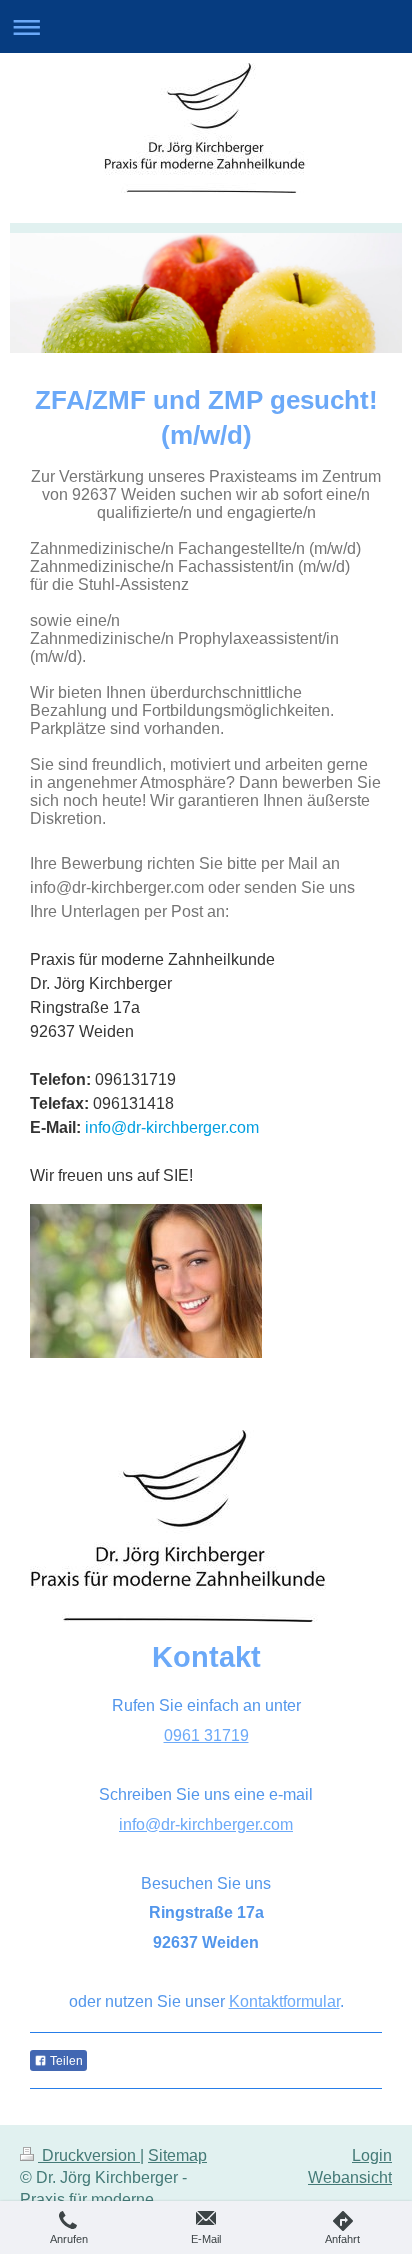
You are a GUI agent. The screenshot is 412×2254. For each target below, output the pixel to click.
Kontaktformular (284, 2001)
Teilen (65, 2061)
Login (372, 2155)
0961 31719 (206, 1735)
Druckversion (89, 2155)
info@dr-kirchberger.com (206, 1824)
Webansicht (350, 2177)
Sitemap (177, 2155)
